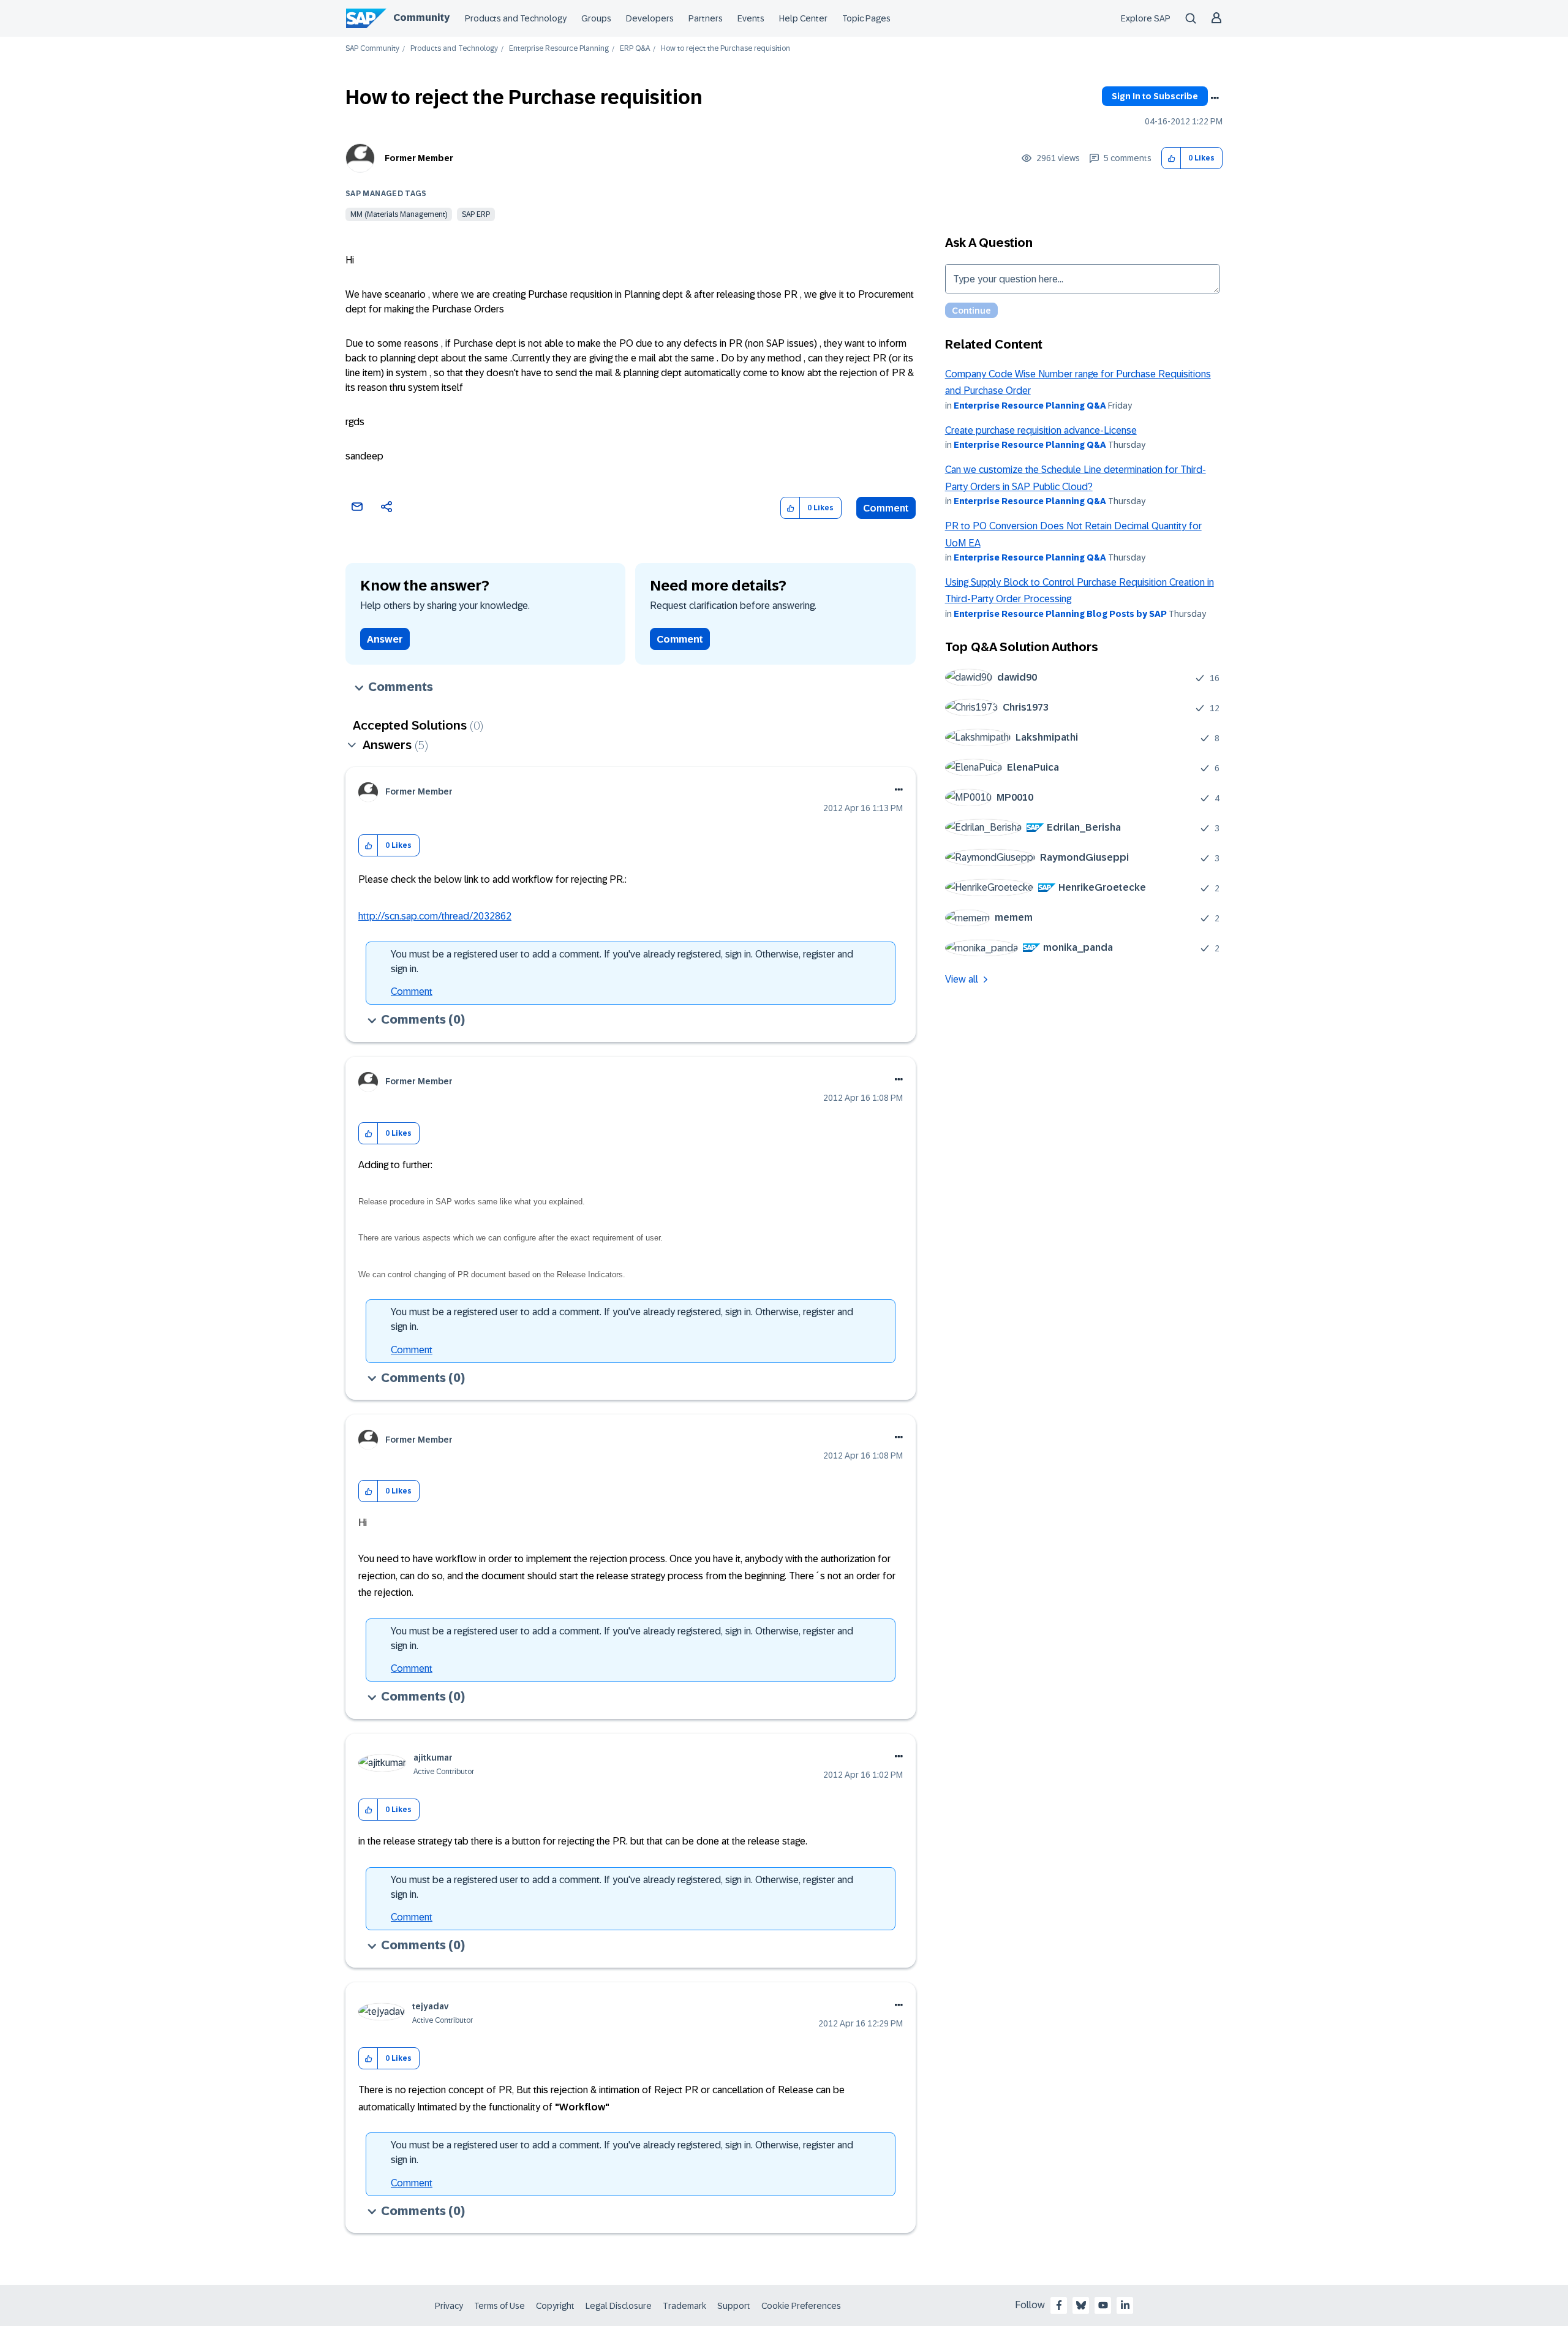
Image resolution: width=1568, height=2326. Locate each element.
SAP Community (372, 49)
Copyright (555, 2306)
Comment (886, 508)
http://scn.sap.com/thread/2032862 (435, 916)
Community (421, 17)
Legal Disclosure (619, 2306)
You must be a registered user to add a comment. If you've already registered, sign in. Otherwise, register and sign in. (622, 961)
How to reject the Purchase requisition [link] (726, 49)
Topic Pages (866, 18)
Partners (706, 18)
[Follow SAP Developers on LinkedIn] (1125, 2305)
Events (751, 18)
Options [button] (1215, 98)
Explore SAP (1146, 18)
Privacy (449, 2306)
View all (962, 979)
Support (734, 2306)
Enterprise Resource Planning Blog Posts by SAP (1060, 614)
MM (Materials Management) (399, 214)
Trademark (684, 2306)
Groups (596, 18)
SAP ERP (476, 214)
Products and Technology (516, 18)
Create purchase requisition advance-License (1041, 430)
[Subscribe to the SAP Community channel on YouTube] (1103, 2305)
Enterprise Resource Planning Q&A (1030, 406)
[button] (1171, 158)
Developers (650, 18)
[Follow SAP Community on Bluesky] (1081, 2305)
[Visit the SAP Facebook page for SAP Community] (1059, 2305)
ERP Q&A (635, 49)
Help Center (803, 18)
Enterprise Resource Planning (559, 49)
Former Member (419, 158)
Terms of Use (499, 2306)
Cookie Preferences (801, 2306)
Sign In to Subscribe (1155, 96)
